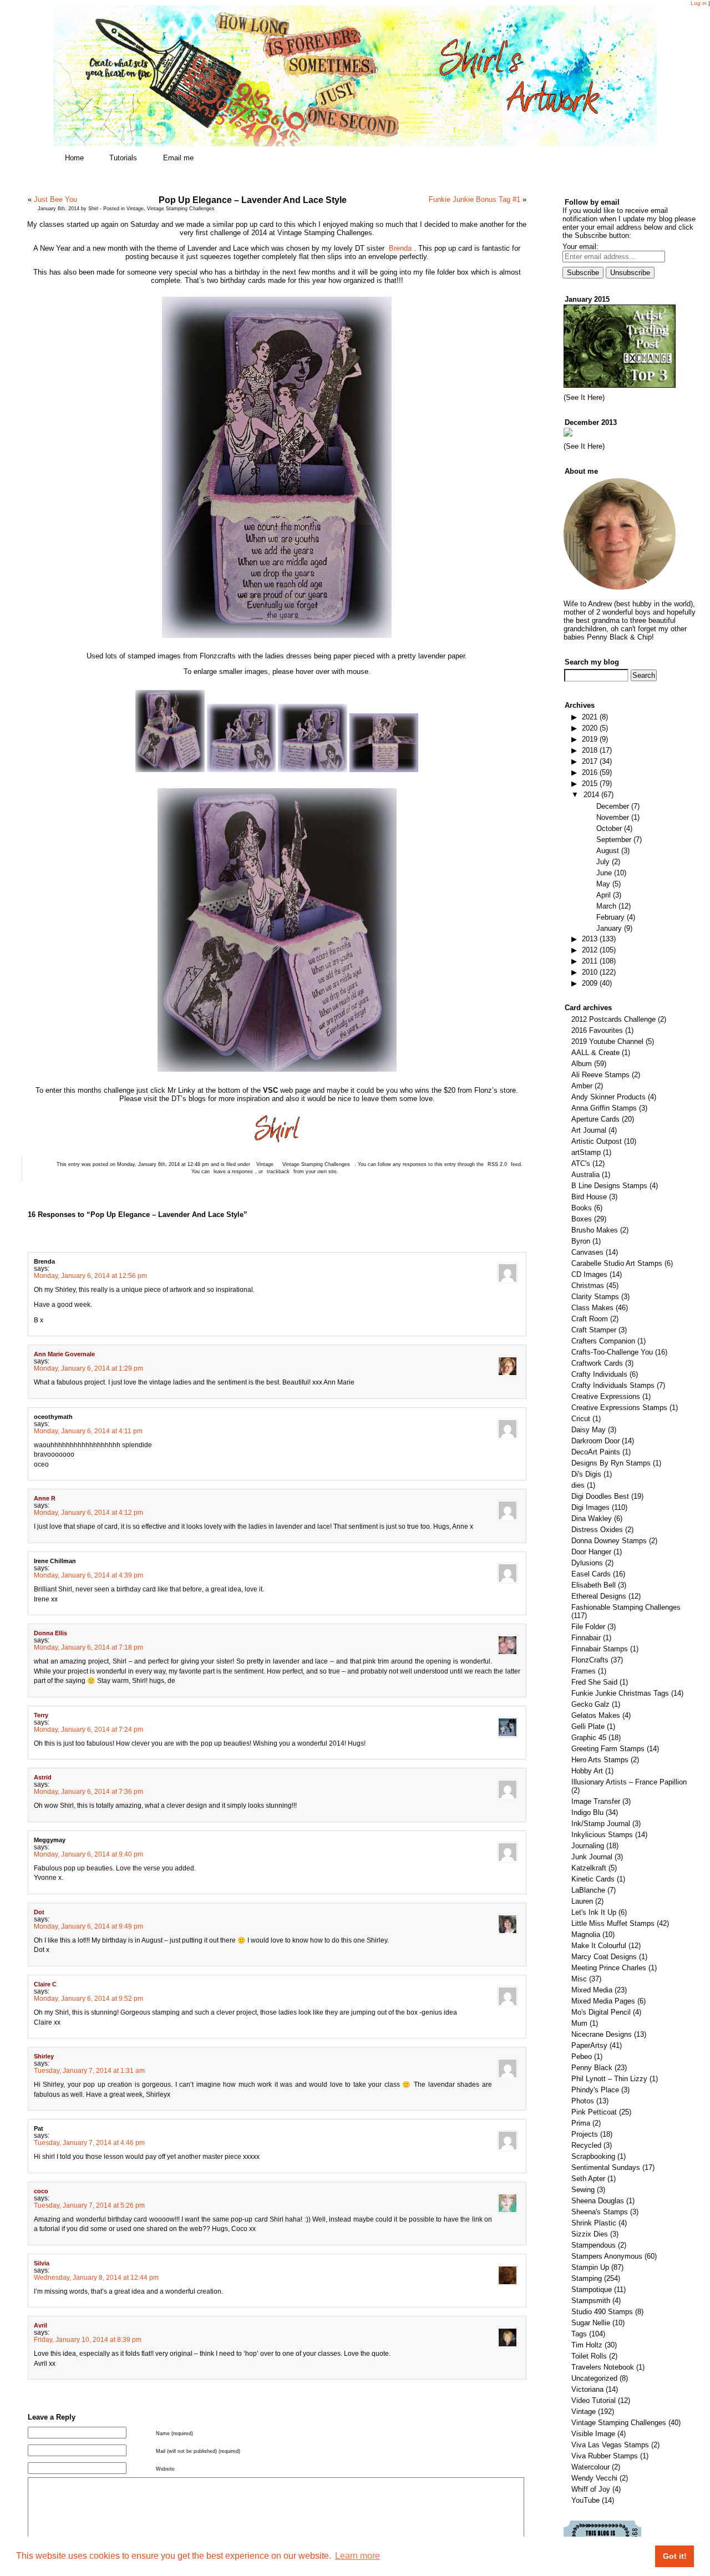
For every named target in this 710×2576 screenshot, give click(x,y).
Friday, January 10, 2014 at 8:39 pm (88, 2339)
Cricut (581, 1419)
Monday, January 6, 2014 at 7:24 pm (88, 1729)
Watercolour (590, 2467)
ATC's (581, 1163)
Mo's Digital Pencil (601, 2012)
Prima (581, 2123)
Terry (41, 1715)
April (603, 895)
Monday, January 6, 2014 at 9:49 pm (88, 1926)
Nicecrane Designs (602, 2034)
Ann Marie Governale (64, 1354)
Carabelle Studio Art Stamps (617, 1263)
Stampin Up (590, 2267)
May (603, 884)
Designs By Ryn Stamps (611, 1463)
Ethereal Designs (599, 1596)
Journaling (588, 1846)
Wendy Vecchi (594, 2478)
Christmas (588, 1286)
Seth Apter (588, 2179)
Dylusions (587, 1563)
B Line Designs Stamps (609, 1186)
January (609, 928)
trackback (278, 1172)
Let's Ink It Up (594, 1912)
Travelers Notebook (603, 2367)
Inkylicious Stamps (602, 1835)
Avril (40, 2325)
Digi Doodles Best (600, 1496)
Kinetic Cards (593, 1879)
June (604, 873)
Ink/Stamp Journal (601, 1824)
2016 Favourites (597, 1030)
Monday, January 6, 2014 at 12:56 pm (90, 1276)
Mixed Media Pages (603, 2001)
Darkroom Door (595, 1441)
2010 (590, 972)
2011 (590, 961)
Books (582, 1208)
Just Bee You (55, 199)
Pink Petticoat (594, 2112)
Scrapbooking (593, 2156)
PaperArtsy (589, 2045)
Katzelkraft (589, 1868)
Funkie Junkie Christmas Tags (620, 1693)
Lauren (582, 1901)
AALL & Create (595, 1053)
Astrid (43, 1777)
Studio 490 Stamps (602, 2312)
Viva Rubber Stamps (605, 2456)
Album (582, 1064)
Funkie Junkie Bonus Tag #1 (475, 199)
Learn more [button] (357, 2556)
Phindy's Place (595, 2090)
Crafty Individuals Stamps (613, 1385)
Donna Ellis (50, 1633)
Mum (579, 2023)
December (613, 806)
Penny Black (592, 2068)
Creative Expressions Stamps (619, 1408)
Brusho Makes (595, 1230)
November (613, 817)
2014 (591, 795)
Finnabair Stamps (600, 1649)
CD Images (589, 1274)
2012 (590, 950)
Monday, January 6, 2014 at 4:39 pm (88, 1575)
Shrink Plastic (594, 2223)
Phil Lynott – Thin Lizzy (609, 2079)
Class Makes (592, 1308)
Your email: (580, 247)
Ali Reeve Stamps (600, 1075)
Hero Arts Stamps (600, 1760)
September (614, 840)
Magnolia (586, 1934)
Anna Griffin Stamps (604, 1108)
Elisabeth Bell (594, 1585)
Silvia (42, 2263)
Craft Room (590, 1319)
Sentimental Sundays (606, 2167)
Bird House (589, 1197)
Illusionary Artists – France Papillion (629, 1782)
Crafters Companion (603, 1341)
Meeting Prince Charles (609, 1968)
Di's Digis (586, 1474)
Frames (584, 1671)
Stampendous (594, 2245)
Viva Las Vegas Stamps (610, 2445)
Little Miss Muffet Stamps (613, 1923)
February (610, 917)
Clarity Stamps (595, 1297)
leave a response (233, 1172)
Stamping (587, 2278)
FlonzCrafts (590, 1660)
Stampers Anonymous (607, 2256)
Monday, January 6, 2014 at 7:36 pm (88, 1791)
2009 (590, 983)
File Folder (588, 1627)
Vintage (135, 209)
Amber (582, 1086)
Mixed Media (592, 1990)
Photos (583, 2101)
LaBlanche (588, 1890)
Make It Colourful (599, 1946)
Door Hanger (591, 1552)
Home (74, 158)
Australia (585, 1175)
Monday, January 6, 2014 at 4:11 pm (88, 1431)
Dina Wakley (592, 1518)
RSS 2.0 (497, 1164)
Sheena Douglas (598, 2201)
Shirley (44, 2056)
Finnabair (586, 1638)
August (608, 851)
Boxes (582, 1219)
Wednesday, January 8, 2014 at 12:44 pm (96, 2277)
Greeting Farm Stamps (608, 1749)
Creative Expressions (606, 1396)
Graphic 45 (589, 1738)
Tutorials (123, 158)
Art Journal (589, 1130)
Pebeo (582, 2057)
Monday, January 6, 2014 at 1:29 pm (88, 1368)
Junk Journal (592, 1857)
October (609, 828)
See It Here (584, 397)
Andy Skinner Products (608, 1097)
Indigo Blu (587, 1812)
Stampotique (592, 2290)
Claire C (45, 1984)
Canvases (587, 1252)
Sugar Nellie (591, 2323)
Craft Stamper (594, 1330)
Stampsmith (591, 2301)
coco (41, 2191)
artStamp (586, 1152)
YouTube (585, 2500)
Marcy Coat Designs (604, 1957)
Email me (178, 158)
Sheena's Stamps (600, 2212)
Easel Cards (591, 1574)
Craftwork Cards (597, 1363)
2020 (590, 728)
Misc (579, 1979)
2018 (590, 750)
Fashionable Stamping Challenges (626, 1607)
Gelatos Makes (596, 1715)
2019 (590, 739)
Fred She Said (594, 1682)
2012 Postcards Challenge (613, 1019)
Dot (39, 1912)
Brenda (400, 248)
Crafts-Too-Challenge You (612, 1352)
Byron (581, 1241)
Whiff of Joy (591, 2489)
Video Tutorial (594, 2400)
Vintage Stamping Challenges (181, 209)
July (603, 862)
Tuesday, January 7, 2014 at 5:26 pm (89, 2205)
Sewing (583, 2190)
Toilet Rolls (589, 2356)
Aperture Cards (595, 1119)
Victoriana (587, 2389)
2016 (590, 772)
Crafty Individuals (599, 1374)
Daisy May (589, 1430)
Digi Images (590, 1507)
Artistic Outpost (597, 1141)
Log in (699, 3)
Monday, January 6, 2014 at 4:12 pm (88, 1512)
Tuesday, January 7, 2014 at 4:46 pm (89, 2143)
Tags (579, 2334)
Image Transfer (596, 1801)
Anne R (45, 1498)
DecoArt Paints (596, 1452)
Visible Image (593, 2434)
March (606, 906)
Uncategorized (594, 2378)
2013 (590, 939)
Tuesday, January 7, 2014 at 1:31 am (89, 2070)
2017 (590, 761)
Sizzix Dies (590, 2234)
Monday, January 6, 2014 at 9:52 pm (88, 1998)
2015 (590, 784)
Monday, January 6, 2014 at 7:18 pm (88, 1647)
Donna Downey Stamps (609, 1541)
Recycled (586, 2145)
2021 (590, 717)
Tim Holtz (587, 2345)
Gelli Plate (588, 1726)
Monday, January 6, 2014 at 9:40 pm (88, 1854)
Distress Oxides (597, 1530)
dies (578, 1485)
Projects (585, 2134)
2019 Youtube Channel (607, 1041)
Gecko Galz (590, 1704)
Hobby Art (587, 1771)
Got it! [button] (675, 2556)
